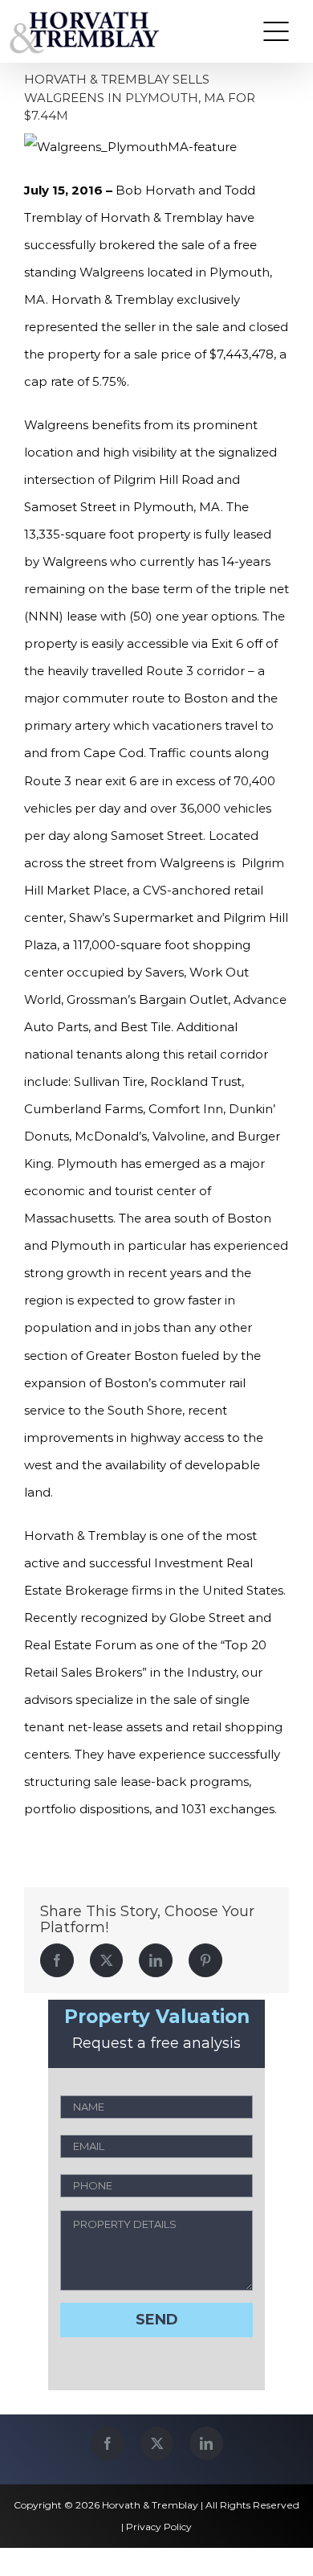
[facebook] (108, 2443)
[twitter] (157, 2443)
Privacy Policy (159, 2527)
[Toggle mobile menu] (276, 31)
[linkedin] (206, 2443)
